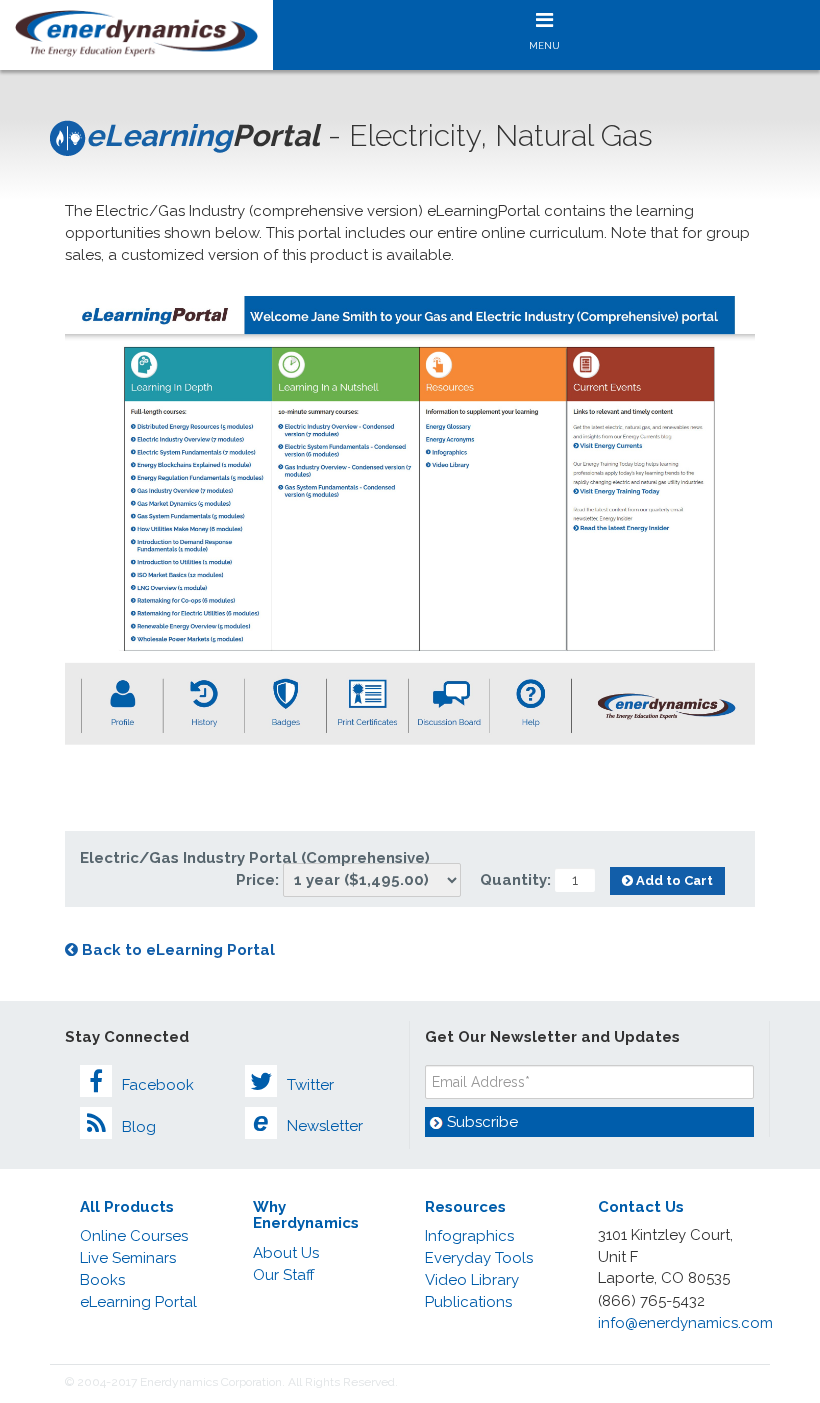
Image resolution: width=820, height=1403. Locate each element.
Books (102, 1280)
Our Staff (284, 1275)
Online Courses (134, 1236)
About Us (286, 1253)
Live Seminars (128, 1258)
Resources (465, 1207)
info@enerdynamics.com (685, 1323)
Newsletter (308, 1122)
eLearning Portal (138, 1302)
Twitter (310, 1085)
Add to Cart (673, 880)
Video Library (472, 1280)
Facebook (158, 1085)
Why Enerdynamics (306, 1215)
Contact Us (641, 1207)
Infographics (469, 1236)
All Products (127, 1207)
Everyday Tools (479, 1258)
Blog (139, 1127)
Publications (468, 1302)
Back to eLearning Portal (176, 950)
